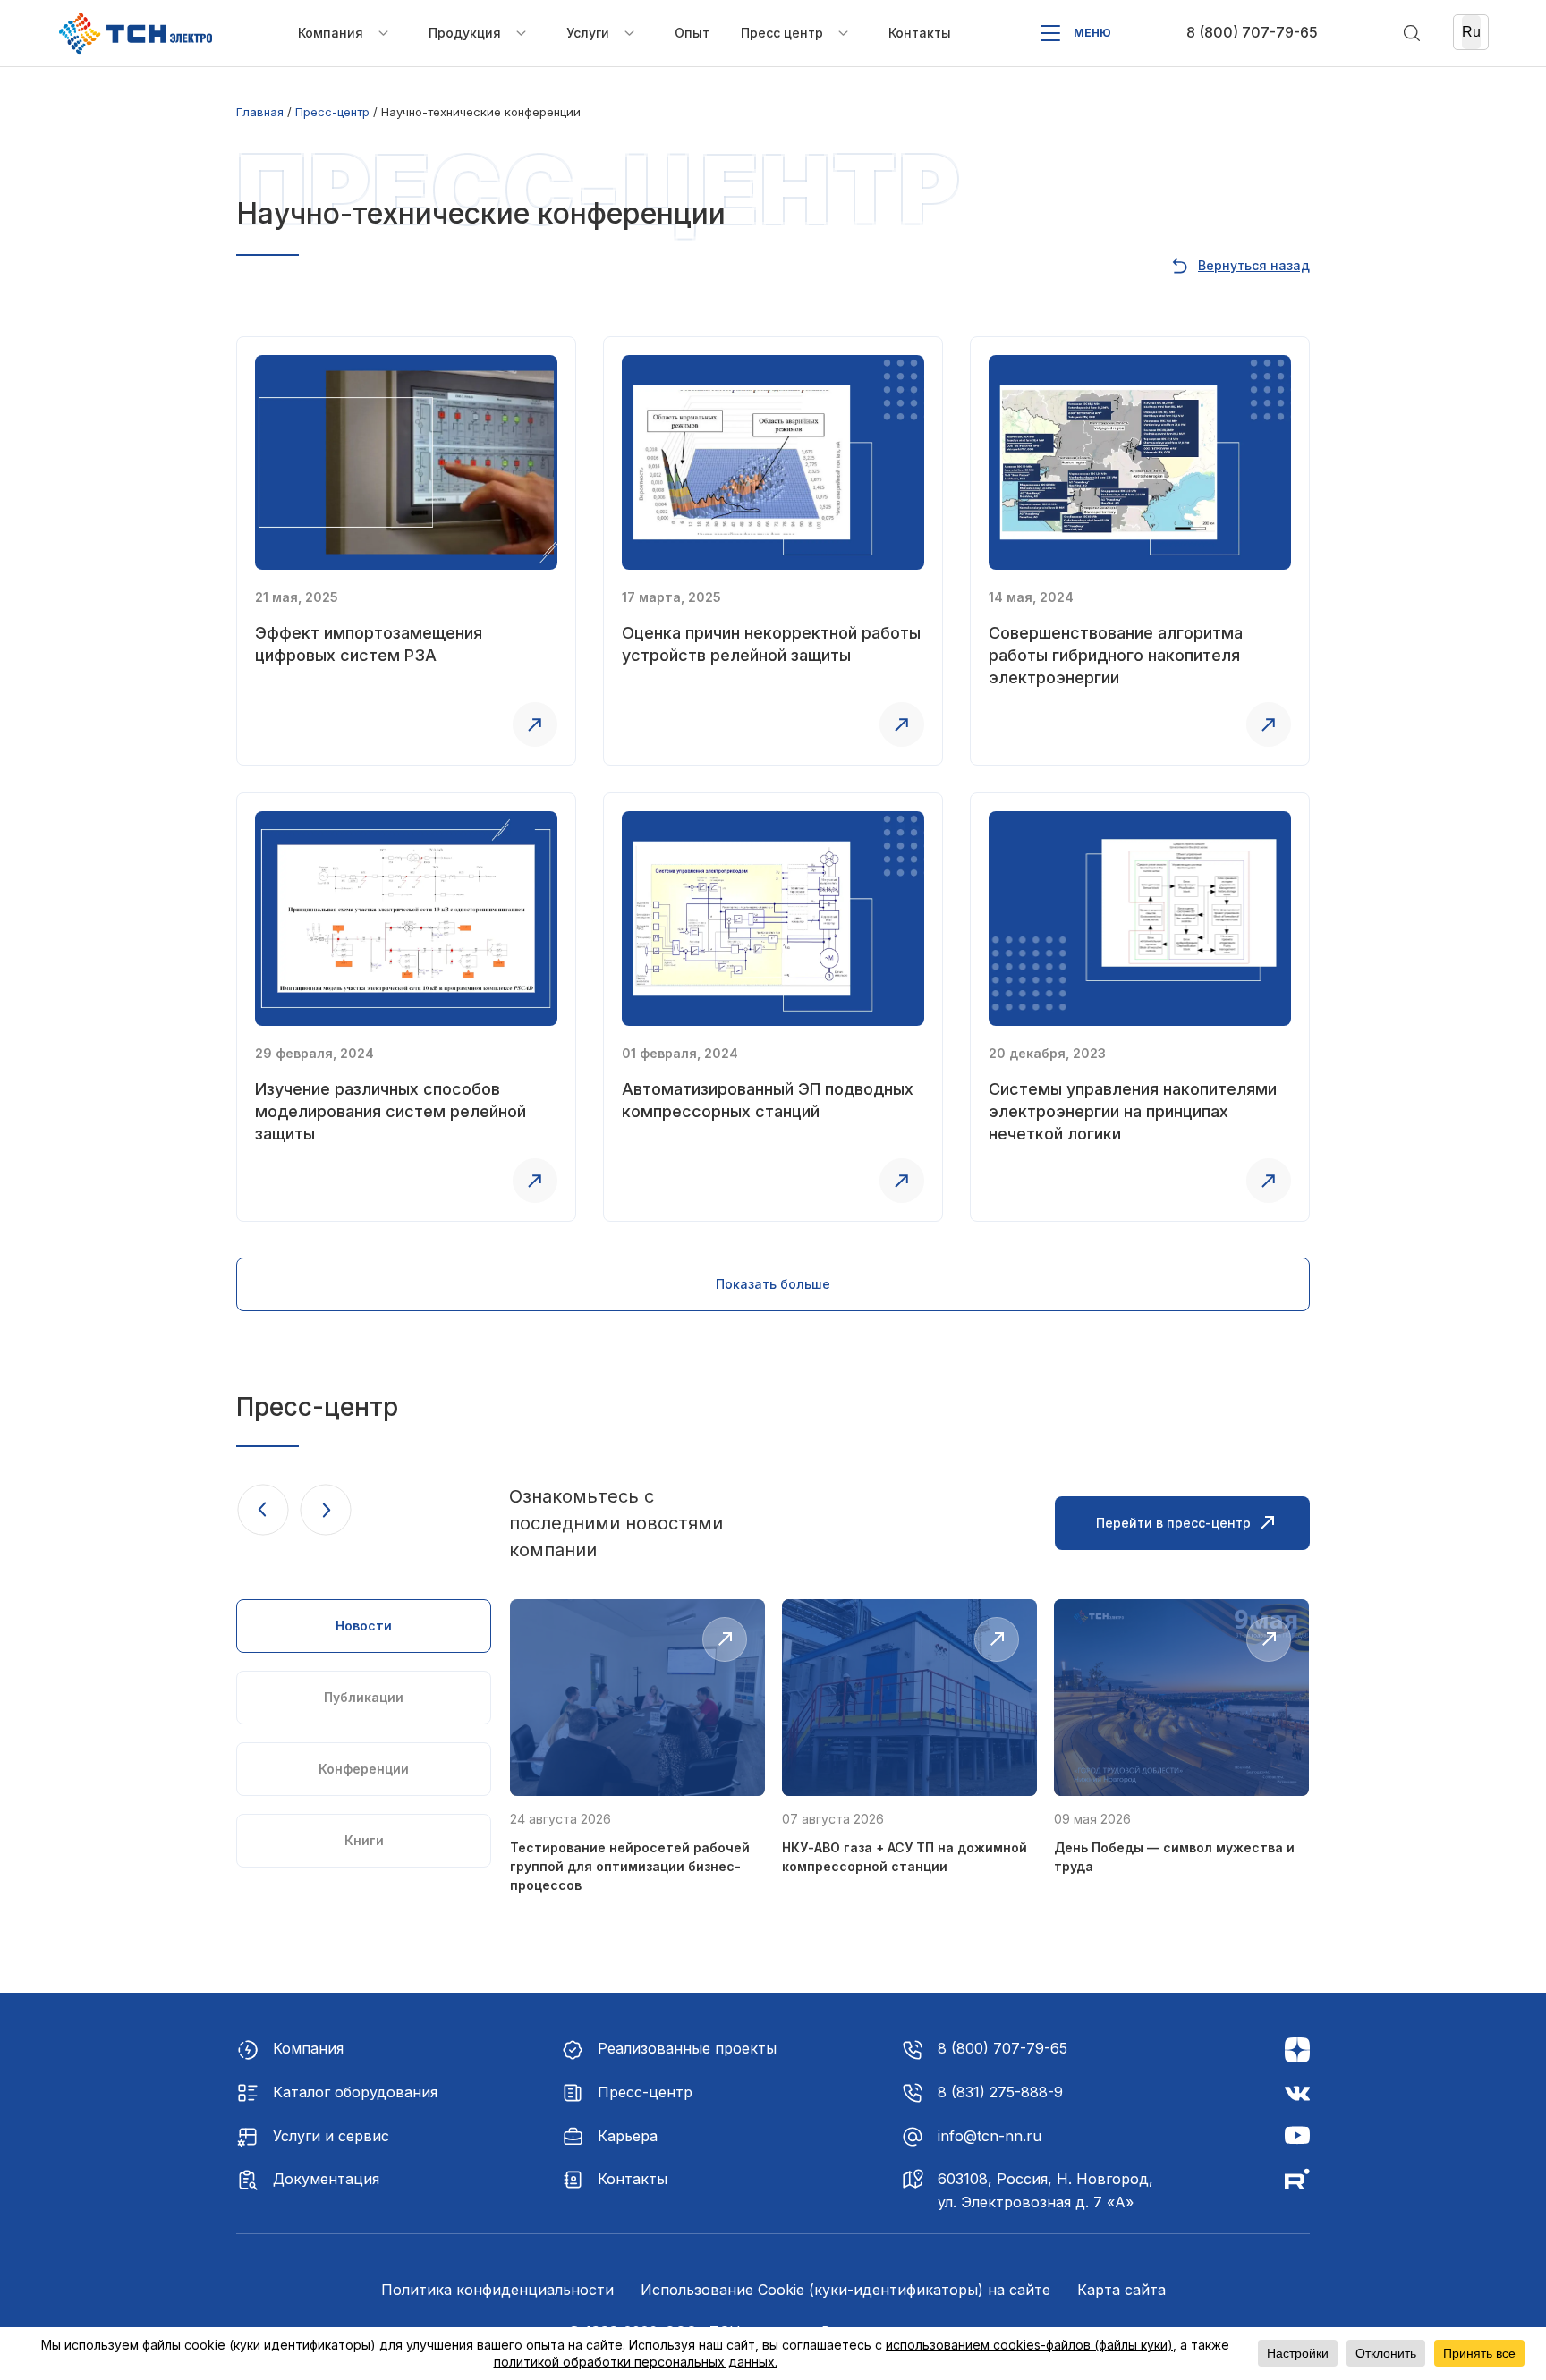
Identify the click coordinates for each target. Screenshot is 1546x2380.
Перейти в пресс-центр (1173, 1523)
